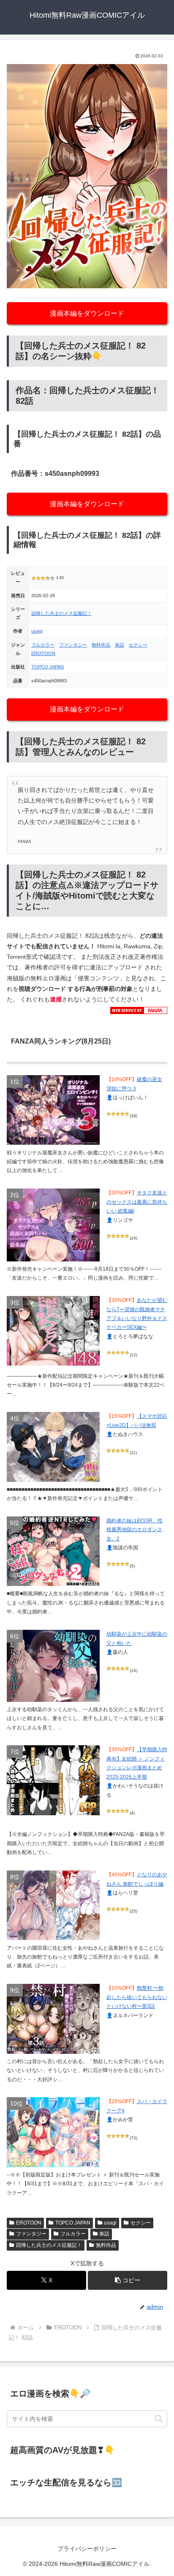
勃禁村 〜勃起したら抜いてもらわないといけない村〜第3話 (137, 1997)
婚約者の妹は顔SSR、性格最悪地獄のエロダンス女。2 (135, 1530)
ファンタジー (73, 645)
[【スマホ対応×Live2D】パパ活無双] (53, 1447)
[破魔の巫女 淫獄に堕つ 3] (53, 1110)
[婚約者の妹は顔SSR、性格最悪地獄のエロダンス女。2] (53, 1551)
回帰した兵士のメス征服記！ (61, 613)
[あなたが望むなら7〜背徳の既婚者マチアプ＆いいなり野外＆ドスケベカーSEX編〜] (53, 1331)
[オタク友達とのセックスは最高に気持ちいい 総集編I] (53, 1225)
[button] (128, 2280)
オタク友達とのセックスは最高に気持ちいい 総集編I (137, 1202)
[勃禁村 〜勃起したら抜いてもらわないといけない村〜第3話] (53, 2019)
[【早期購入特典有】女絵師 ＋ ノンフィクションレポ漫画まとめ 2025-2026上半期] (53, 1780)
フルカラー (43, 645)
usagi (37, 631)
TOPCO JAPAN (48, 667)
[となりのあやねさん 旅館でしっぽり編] (53, 1905)
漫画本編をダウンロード (87, 313)
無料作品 (101, 645)
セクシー (138, 645)
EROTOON (43, 653)
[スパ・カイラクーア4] (53, 2132)
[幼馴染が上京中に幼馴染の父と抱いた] (53, 1666)
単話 (120, 645)
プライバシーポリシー (87, 2549)
